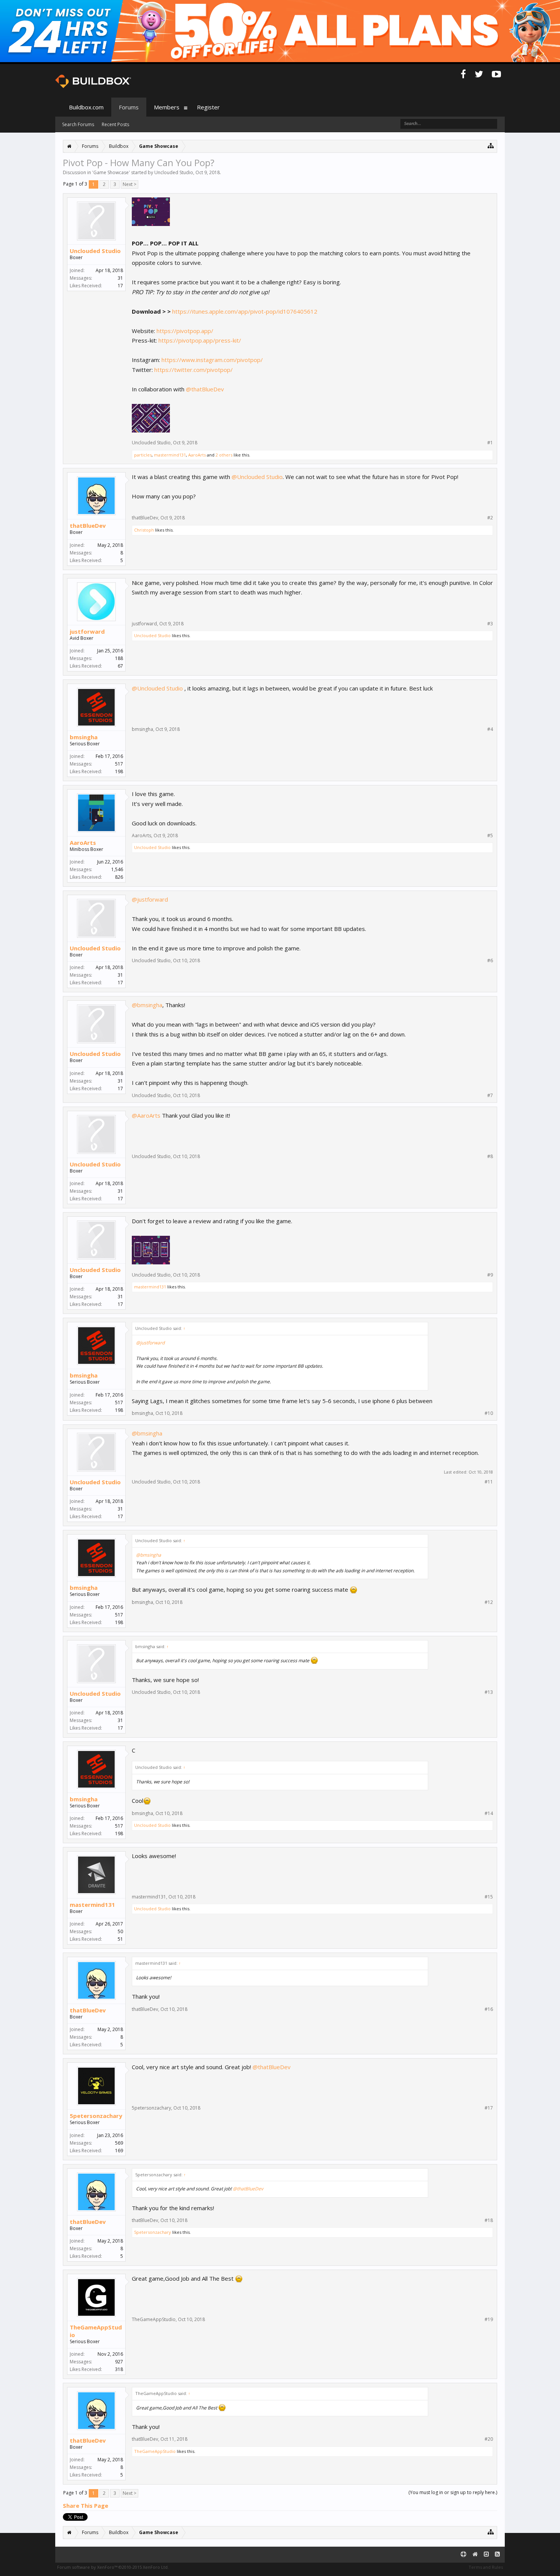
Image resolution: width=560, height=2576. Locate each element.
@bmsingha (147, 1005)
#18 (489, 2220)
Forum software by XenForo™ (113, 2567)
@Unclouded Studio (257, 477)
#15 (489, 1897)
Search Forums (78, 124)
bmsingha (84, 737)
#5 (490, 836)
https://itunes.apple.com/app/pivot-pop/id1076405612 (245, 311)
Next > (130, 184)
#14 (489, 1813)
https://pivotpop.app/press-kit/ (200, 340)
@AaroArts (146, 1115)
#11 (489, 1482)
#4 (490, 729)
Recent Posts (115, 124)
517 (119, 764)
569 (119, 2143)
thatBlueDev (88, 525)
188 (119, 658)
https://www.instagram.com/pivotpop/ (212, 360)
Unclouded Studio (174, 172)
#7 (490, 1096)
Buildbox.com (86, 107)
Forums (129, 107)
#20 (489, 2439)
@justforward (150, 899)
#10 (489, 1413)
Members (167, 107)
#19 (489, 2320)
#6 (490, 961)
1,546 (117, 869)
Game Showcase (111, 172)
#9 (490, 1275)
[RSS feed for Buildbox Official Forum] (497, 2554)
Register (208, 107)
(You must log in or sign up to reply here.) (453, 2492)
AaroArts (197, 455)
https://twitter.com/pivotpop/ (194, 370)
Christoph (144, 530)
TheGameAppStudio (96, 2331)
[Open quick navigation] (491, 145)
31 (120, 278)
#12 (489, 1602)
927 (119, 2362)
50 (120, 1931)
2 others (224, 455)
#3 (490, 624)
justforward (87, 631)
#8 (490, 1157)
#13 (489, 1692)
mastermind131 (170, 455)
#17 (489, 2108)
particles (143, 455)
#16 (489, 2009)
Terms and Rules (486, 2567)
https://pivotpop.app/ (185, 331)
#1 (490, 443)
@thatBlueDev (205, 389)
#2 (490, 518)
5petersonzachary (96, 2116)
